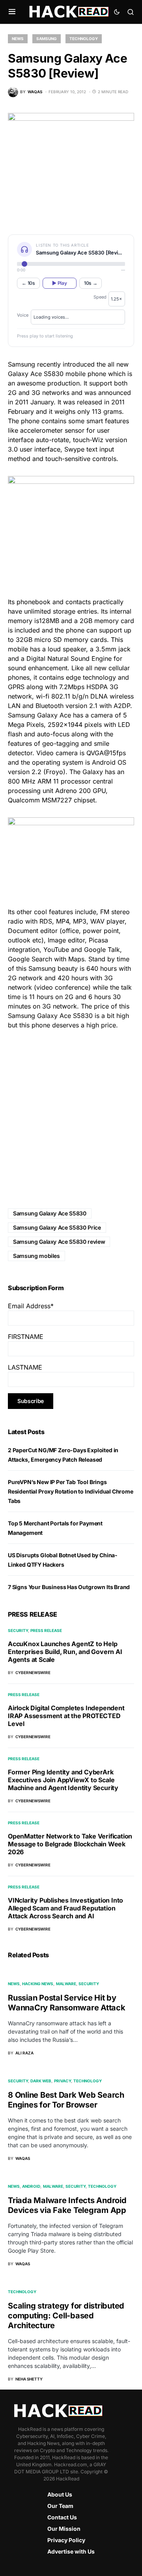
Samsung (47, 39)
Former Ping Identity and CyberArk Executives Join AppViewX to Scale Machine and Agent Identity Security (63, 1780)
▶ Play (59, 283)
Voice (23, 315)
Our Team (60, 2506)
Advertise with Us (71, 2551)
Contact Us (62, 2517)
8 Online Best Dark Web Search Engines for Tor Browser (66, 2100)
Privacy (63, 2081)
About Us (60, 2494)
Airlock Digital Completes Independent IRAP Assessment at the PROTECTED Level (66, 1716)
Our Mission (64, 2529)
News (18, 39)
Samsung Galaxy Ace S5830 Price (57, 1227)
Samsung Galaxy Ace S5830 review (59, 1242)
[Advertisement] (71, 1113)
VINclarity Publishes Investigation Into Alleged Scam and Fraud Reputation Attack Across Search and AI (65, 1908)
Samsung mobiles (36, 1256)
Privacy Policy (66, 2540)
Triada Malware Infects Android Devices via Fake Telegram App (67, 2205)
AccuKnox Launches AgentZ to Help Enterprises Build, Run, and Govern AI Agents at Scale (65, 1652)
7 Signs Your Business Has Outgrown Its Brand (69, 1587)
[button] (12, 12)
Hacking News (38, 1984)
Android (31, 2186)
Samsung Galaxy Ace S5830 (50, 1213)
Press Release (46, 1630)
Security (18, 1630)
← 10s (28, 283)
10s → (91, 283)
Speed (100, 297)
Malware (66, 1984)
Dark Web (41, 2081)
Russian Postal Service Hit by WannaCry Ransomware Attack (67, 2003)
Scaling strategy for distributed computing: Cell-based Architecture (66, 2316)
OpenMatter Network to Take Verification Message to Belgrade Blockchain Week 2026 (70, 1844)
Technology (84, 39)
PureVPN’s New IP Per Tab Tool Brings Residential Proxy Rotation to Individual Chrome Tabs (71, 1491)
